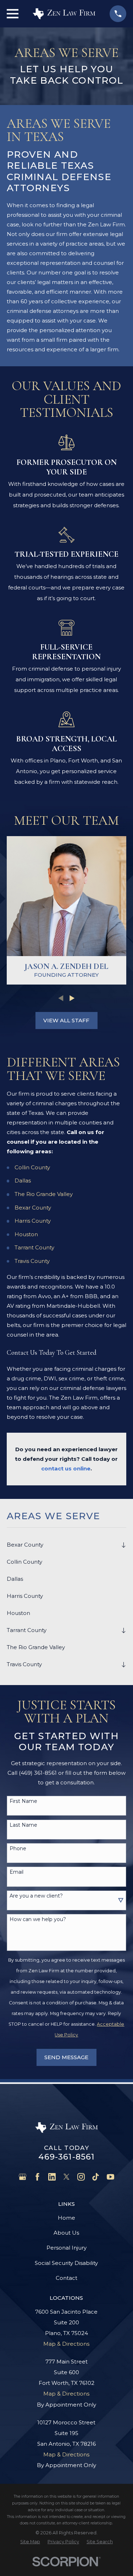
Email (16, 1872)
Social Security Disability (66, 2263)
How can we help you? (38, 1919)
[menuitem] (62, 1545)
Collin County (32, 1167)
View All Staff (66, 1020)
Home (66, 2218)
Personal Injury (66, 2248)
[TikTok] (96, 2177)
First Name (23, 1801)
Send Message (66, 2057)
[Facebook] (37, 2177)
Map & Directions (66, 2344)
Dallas (23, 1181)
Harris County (33, 1221)
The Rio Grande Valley (44, 1194)
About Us (66, 2233)
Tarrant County (34, 1247)
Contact (66, 2278)
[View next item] (72, 998)
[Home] (64, 14)
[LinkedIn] (52, 2177)
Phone (18, 1849)
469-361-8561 (67, 2157)
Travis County (32, 1261)
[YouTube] (110, 2177)
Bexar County (33, 1208)
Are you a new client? (36, 1896)
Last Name (23, 1825)
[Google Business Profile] (23, 2177)
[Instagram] (81, 2177)
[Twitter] (66, 2177)
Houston (26, 1234)
